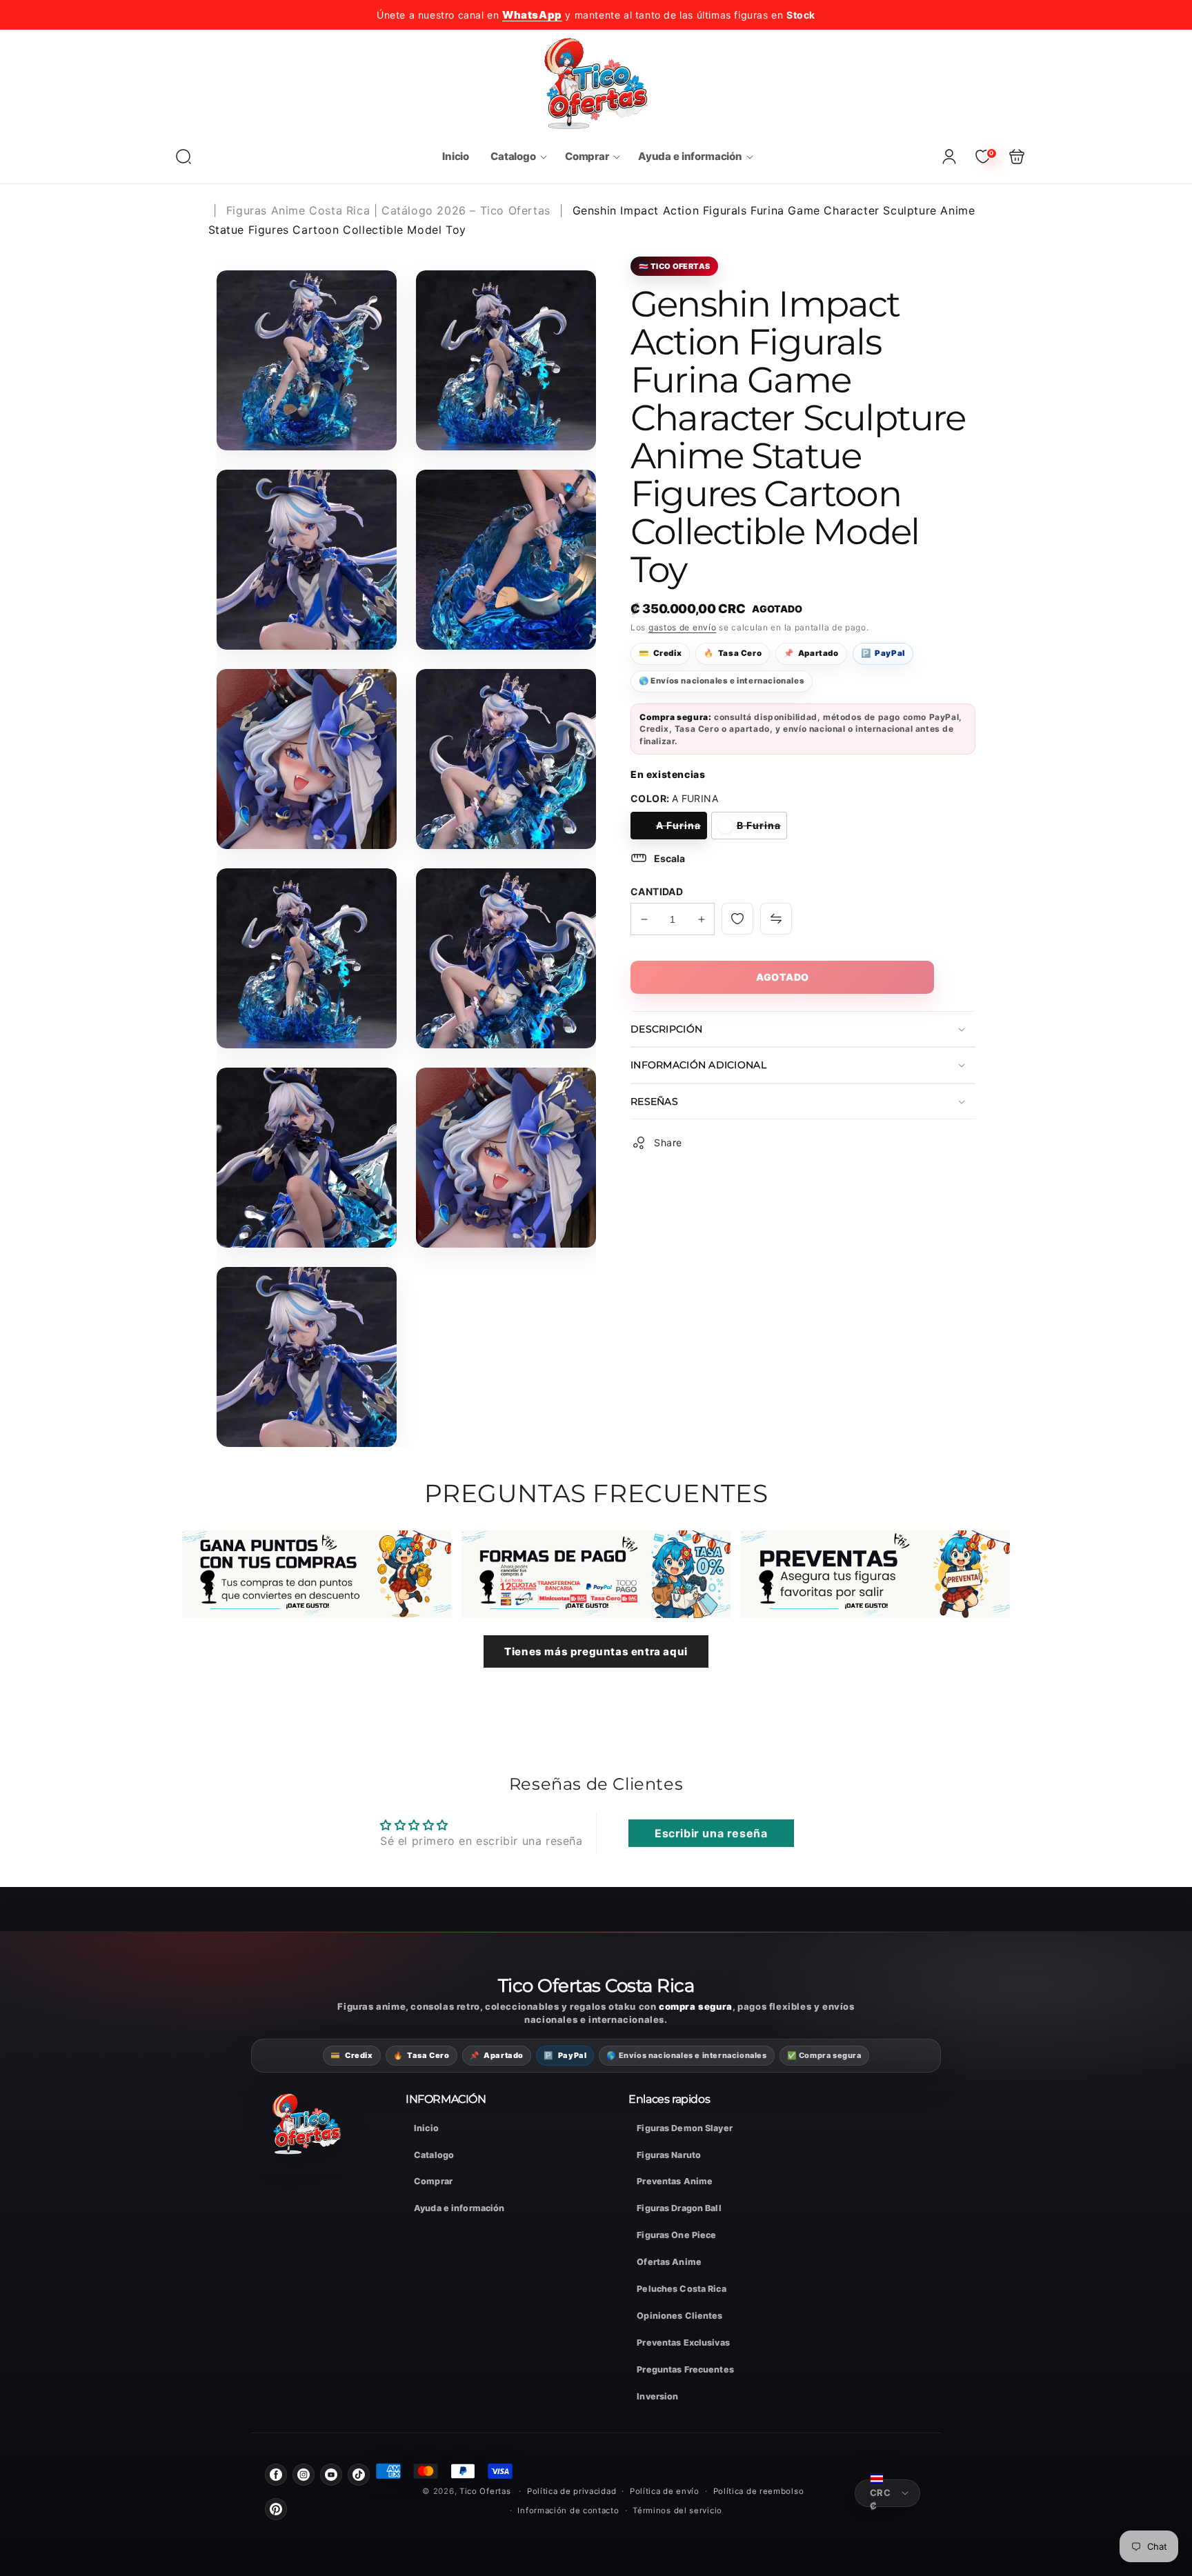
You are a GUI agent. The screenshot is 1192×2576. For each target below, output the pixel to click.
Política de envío (665, 2491)
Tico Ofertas (486, 2491)
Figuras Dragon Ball (679, 2208)
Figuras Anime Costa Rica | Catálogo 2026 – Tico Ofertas (388, 210)
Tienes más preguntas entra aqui (596, 1651)
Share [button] (668, 1142)
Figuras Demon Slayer (685, 2128)
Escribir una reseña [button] (711, 1833)
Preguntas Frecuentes (685, 2369)
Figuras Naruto (669, 2155)
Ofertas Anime (669, 2262)
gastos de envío (683, 627)
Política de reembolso (759, 2491)
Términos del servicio (677, 2510)
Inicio (426, 2128)
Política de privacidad (572, 2491)
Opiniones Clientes (679, 2316)
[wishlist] (737, 919)
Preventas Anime (675, 2181)
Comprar (433, 2181)
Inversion (657, 2396)
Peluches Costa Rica (681, 2289)
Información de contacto (568, 2510)
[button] (183, 157)
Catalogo (434, 2155)
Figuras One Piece (676, 2235)
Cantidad (657, 891)
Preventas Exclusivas (683, 2343)
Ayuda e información (459, 2208)
